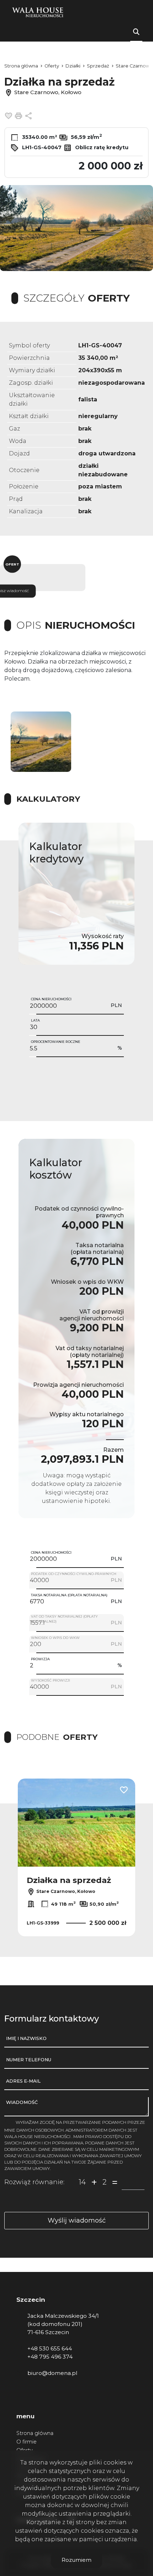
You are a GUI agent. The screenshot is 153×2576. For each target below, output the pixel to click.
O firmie (27, 2442)
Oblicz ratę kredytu (101, 147)
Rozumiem (76, 2560)
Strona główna (35, 2433)
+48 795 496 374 (50, 2357)
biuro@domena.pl (52, 2373)
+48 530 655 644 (50, 2348)
